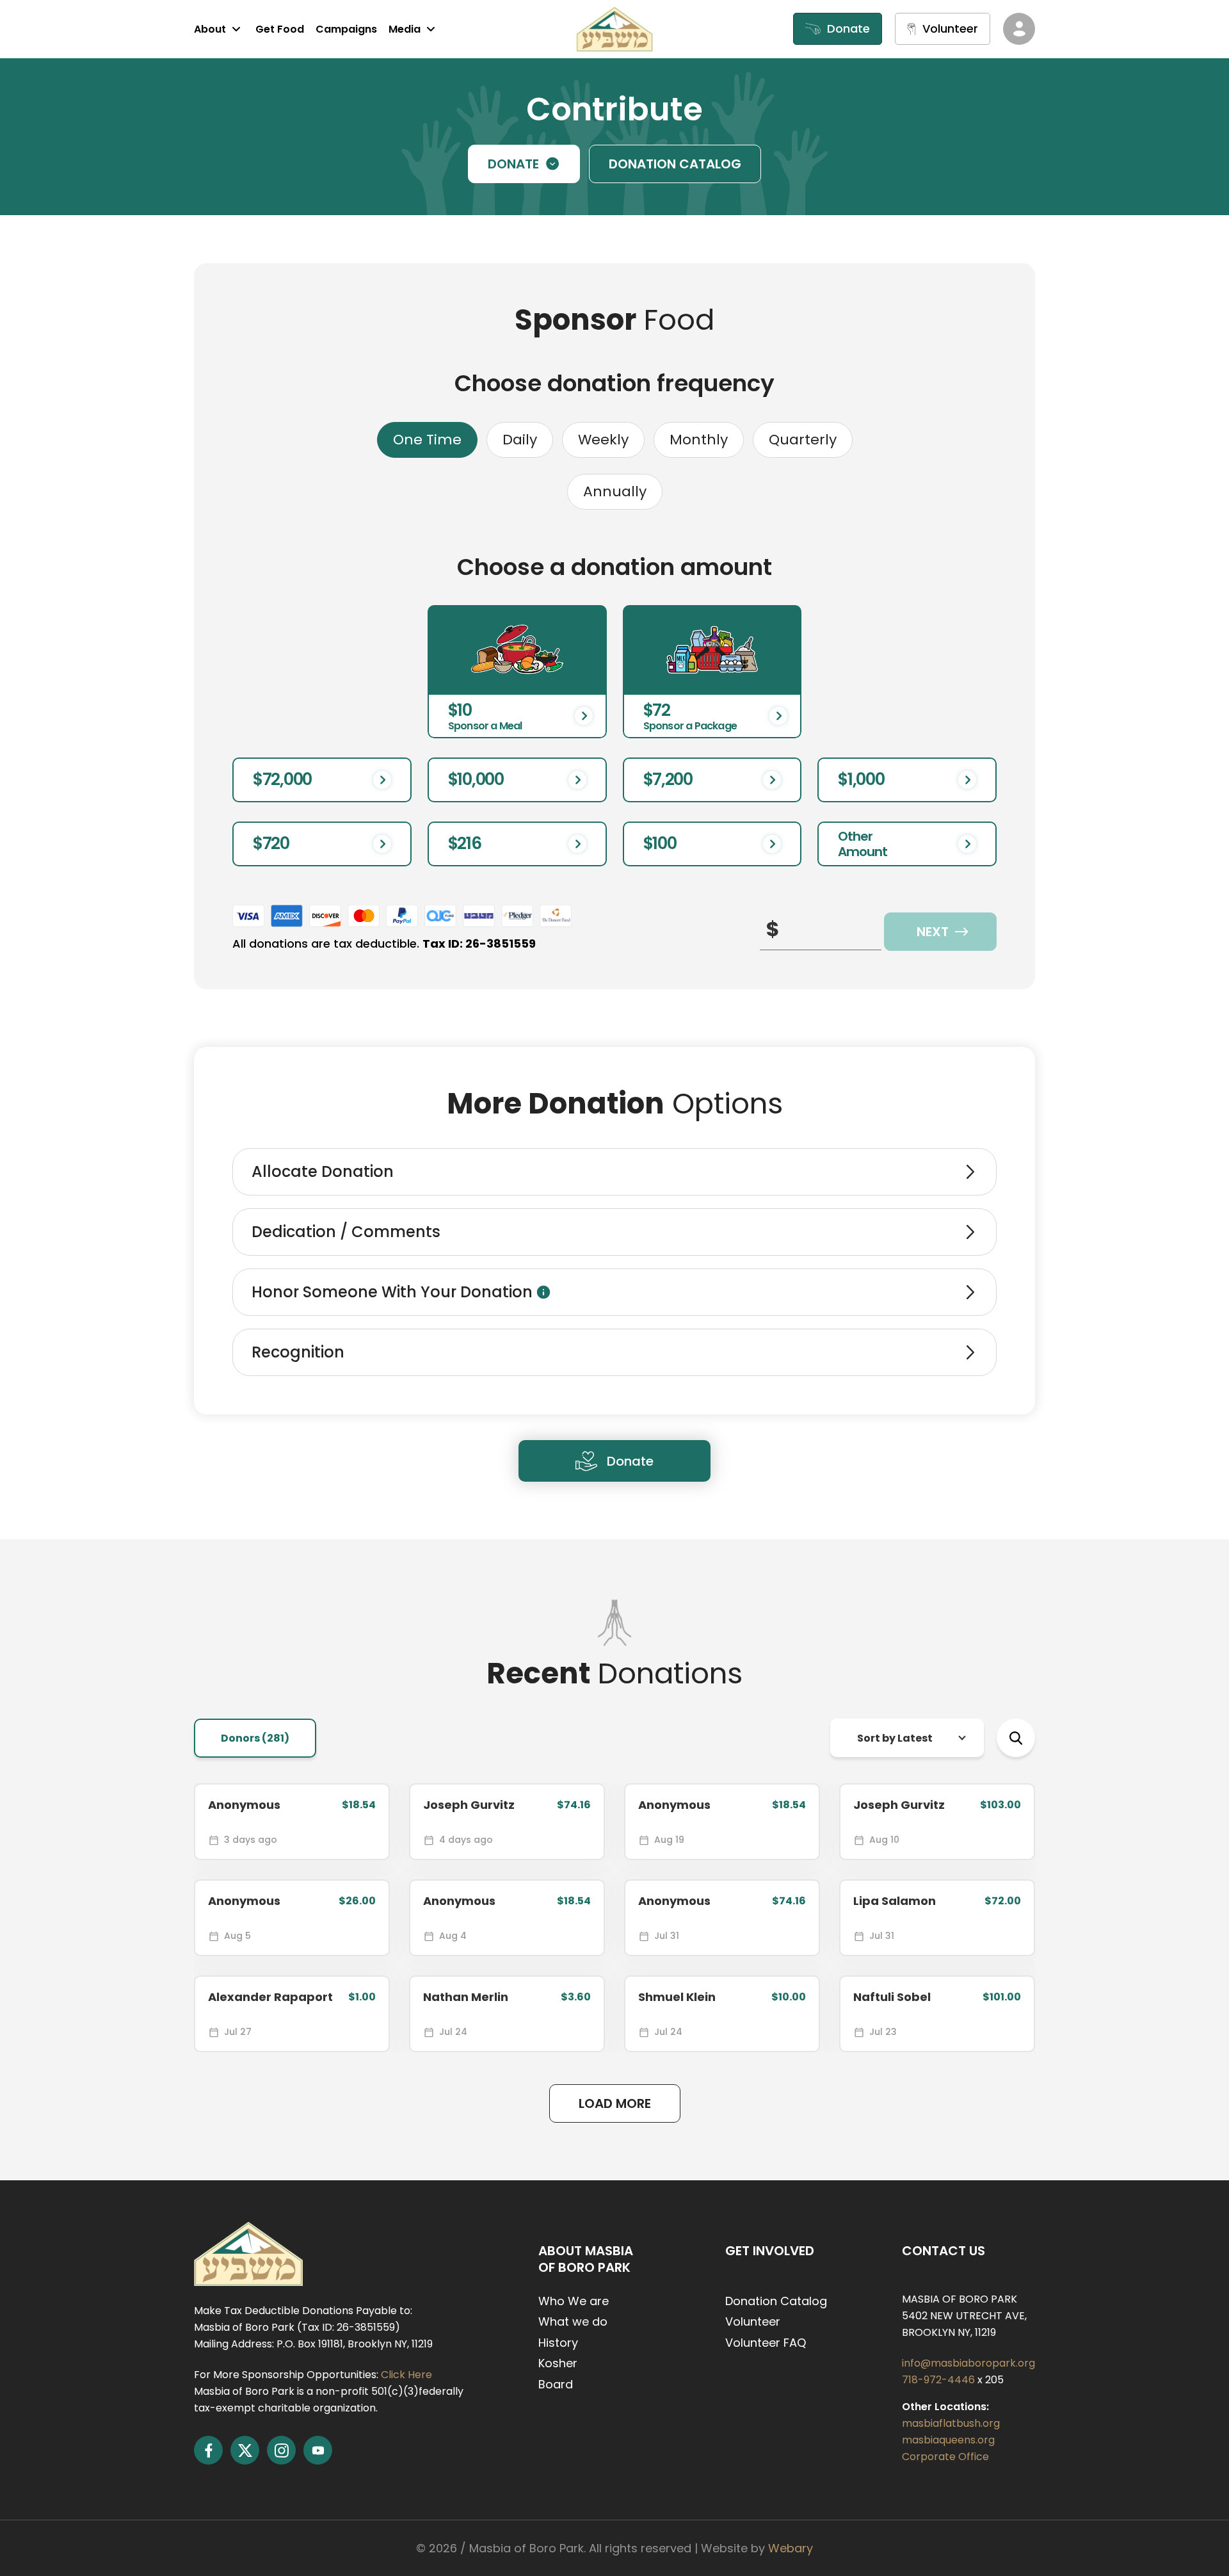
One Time (427, 440)
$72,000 (282, 779)
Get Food (280, 29)
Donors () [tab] (255, 1738)
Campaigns (346, 29)
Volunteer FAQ (766, 2343)
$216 (465, 843)
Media (405, 29)
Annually (615, 491)
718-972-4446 (940, 2380)
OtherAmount (863, 844)
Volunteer (753, 2321)
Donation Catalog (776, 2301)
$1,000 (861, 779)
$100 (660, 843)
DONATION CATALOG (675, 164)
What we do (573, 2321)
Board (556, 2384)
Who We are (574, 2301)
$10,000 (476, 779)
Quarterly (803, 440)
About (210, 29)
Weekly (603, 440)
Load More (615, 2103)
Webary (791, 2548)
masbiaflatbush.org (951, 2423)
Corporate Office (945, 2457)
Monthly (699, 440)
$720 (271, 843)
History (558, 2343)
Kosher (558, 2363)
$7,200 (668, 779)
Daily (520, 440)
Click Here (406, 2375)
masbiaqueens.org (948, 2440)
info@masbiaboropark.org (968, 2363)
